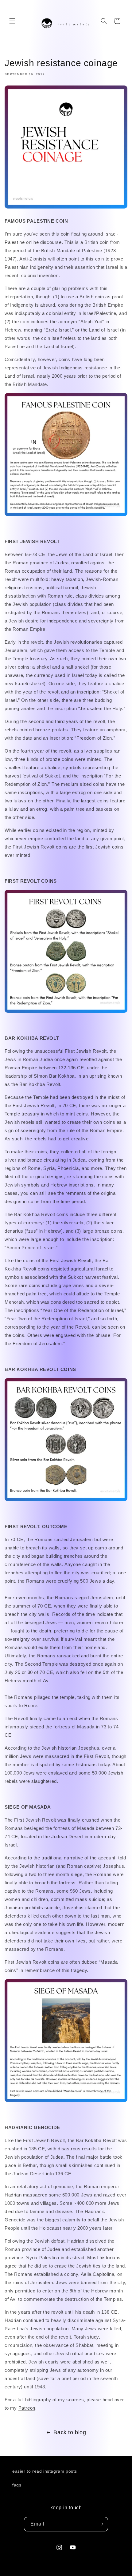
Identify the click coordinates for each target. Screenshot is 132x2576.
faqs (17, 2485)
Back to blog (70, 2432)
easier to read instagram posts (45, 2471)
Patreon (27, 2408)
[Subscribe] (101, 2524)
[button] (12, 21)
